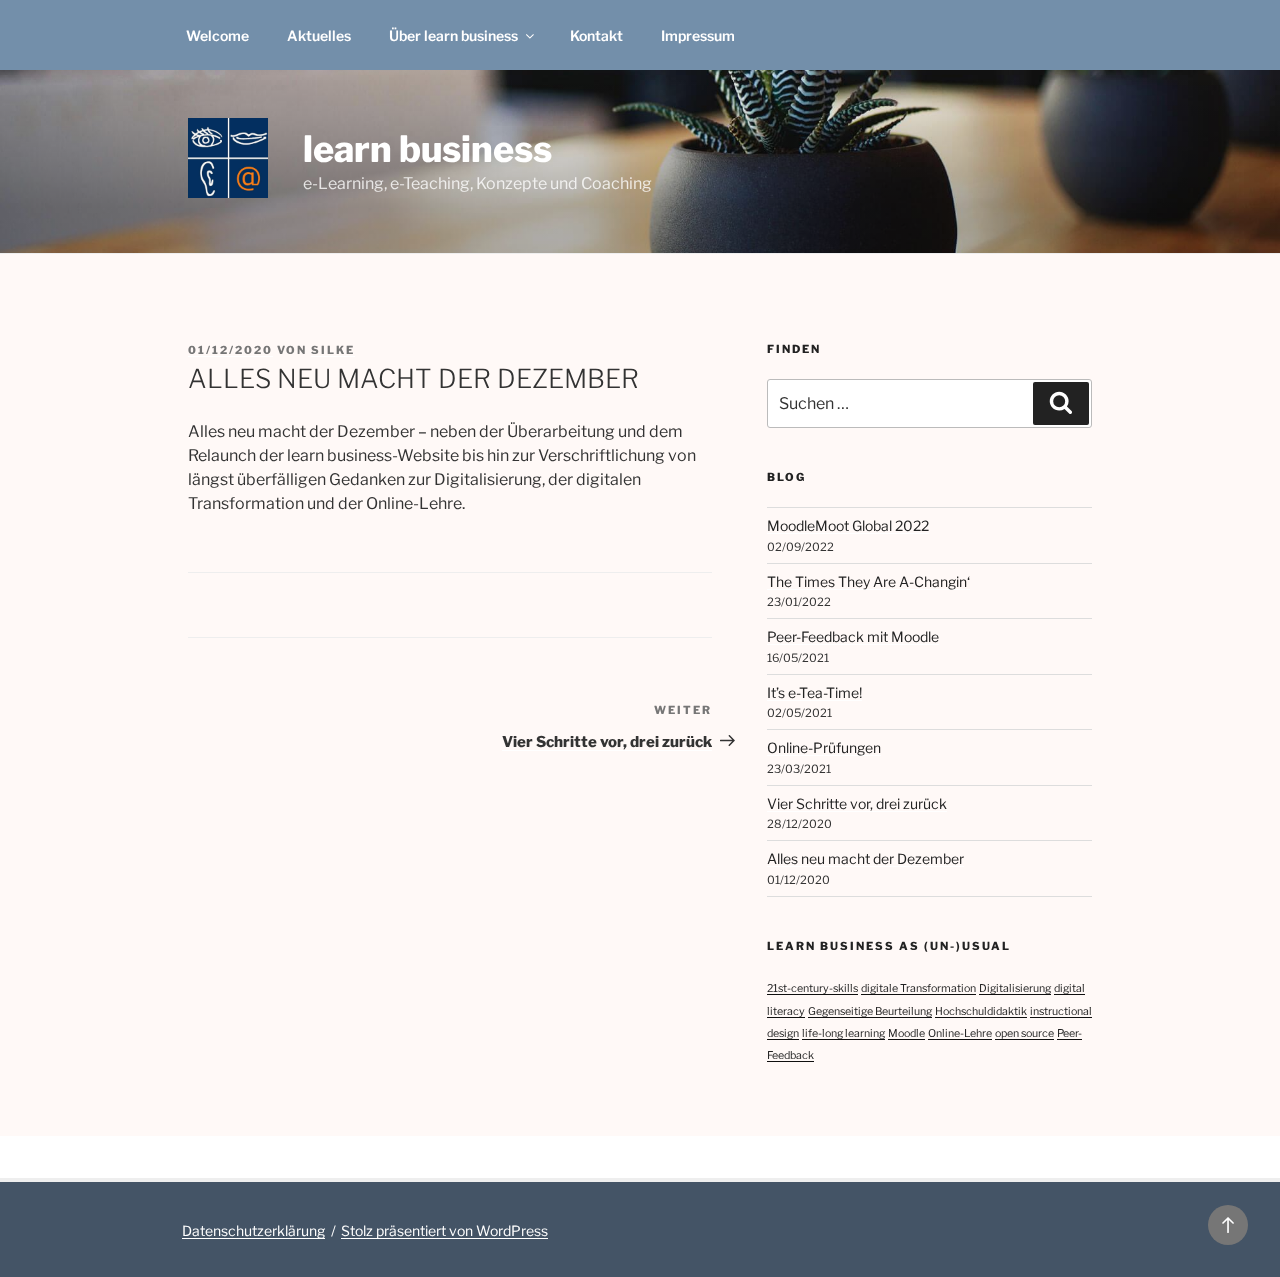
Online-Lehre (960, 1033)
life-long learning (843, 1033)
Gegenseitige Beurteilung (870, 1011)
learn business (427, 149)
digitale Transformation (918, 988)
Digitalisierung (1015, 988)
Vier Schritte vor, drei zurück (857, 803)
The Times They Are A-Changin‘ (868, 581)
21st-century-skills (812, 988)
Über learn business (453, 35)
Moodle (906, 1033)
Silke (333, 350)
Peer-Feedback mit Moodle (853, 636)
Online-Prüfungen (824, 747)
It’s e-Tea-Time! (814, 692)
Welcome (217, 35)
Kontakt (596, 35)
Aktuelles (319, 35)
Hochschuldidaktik (981, 1011)
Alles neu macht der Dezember (865, 858)
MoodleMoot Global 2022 (848, 525)
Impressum (698, 35)
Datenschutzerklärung (253, 1230)
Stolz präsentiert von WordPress (444, 1230)
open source (1024, 1033)
